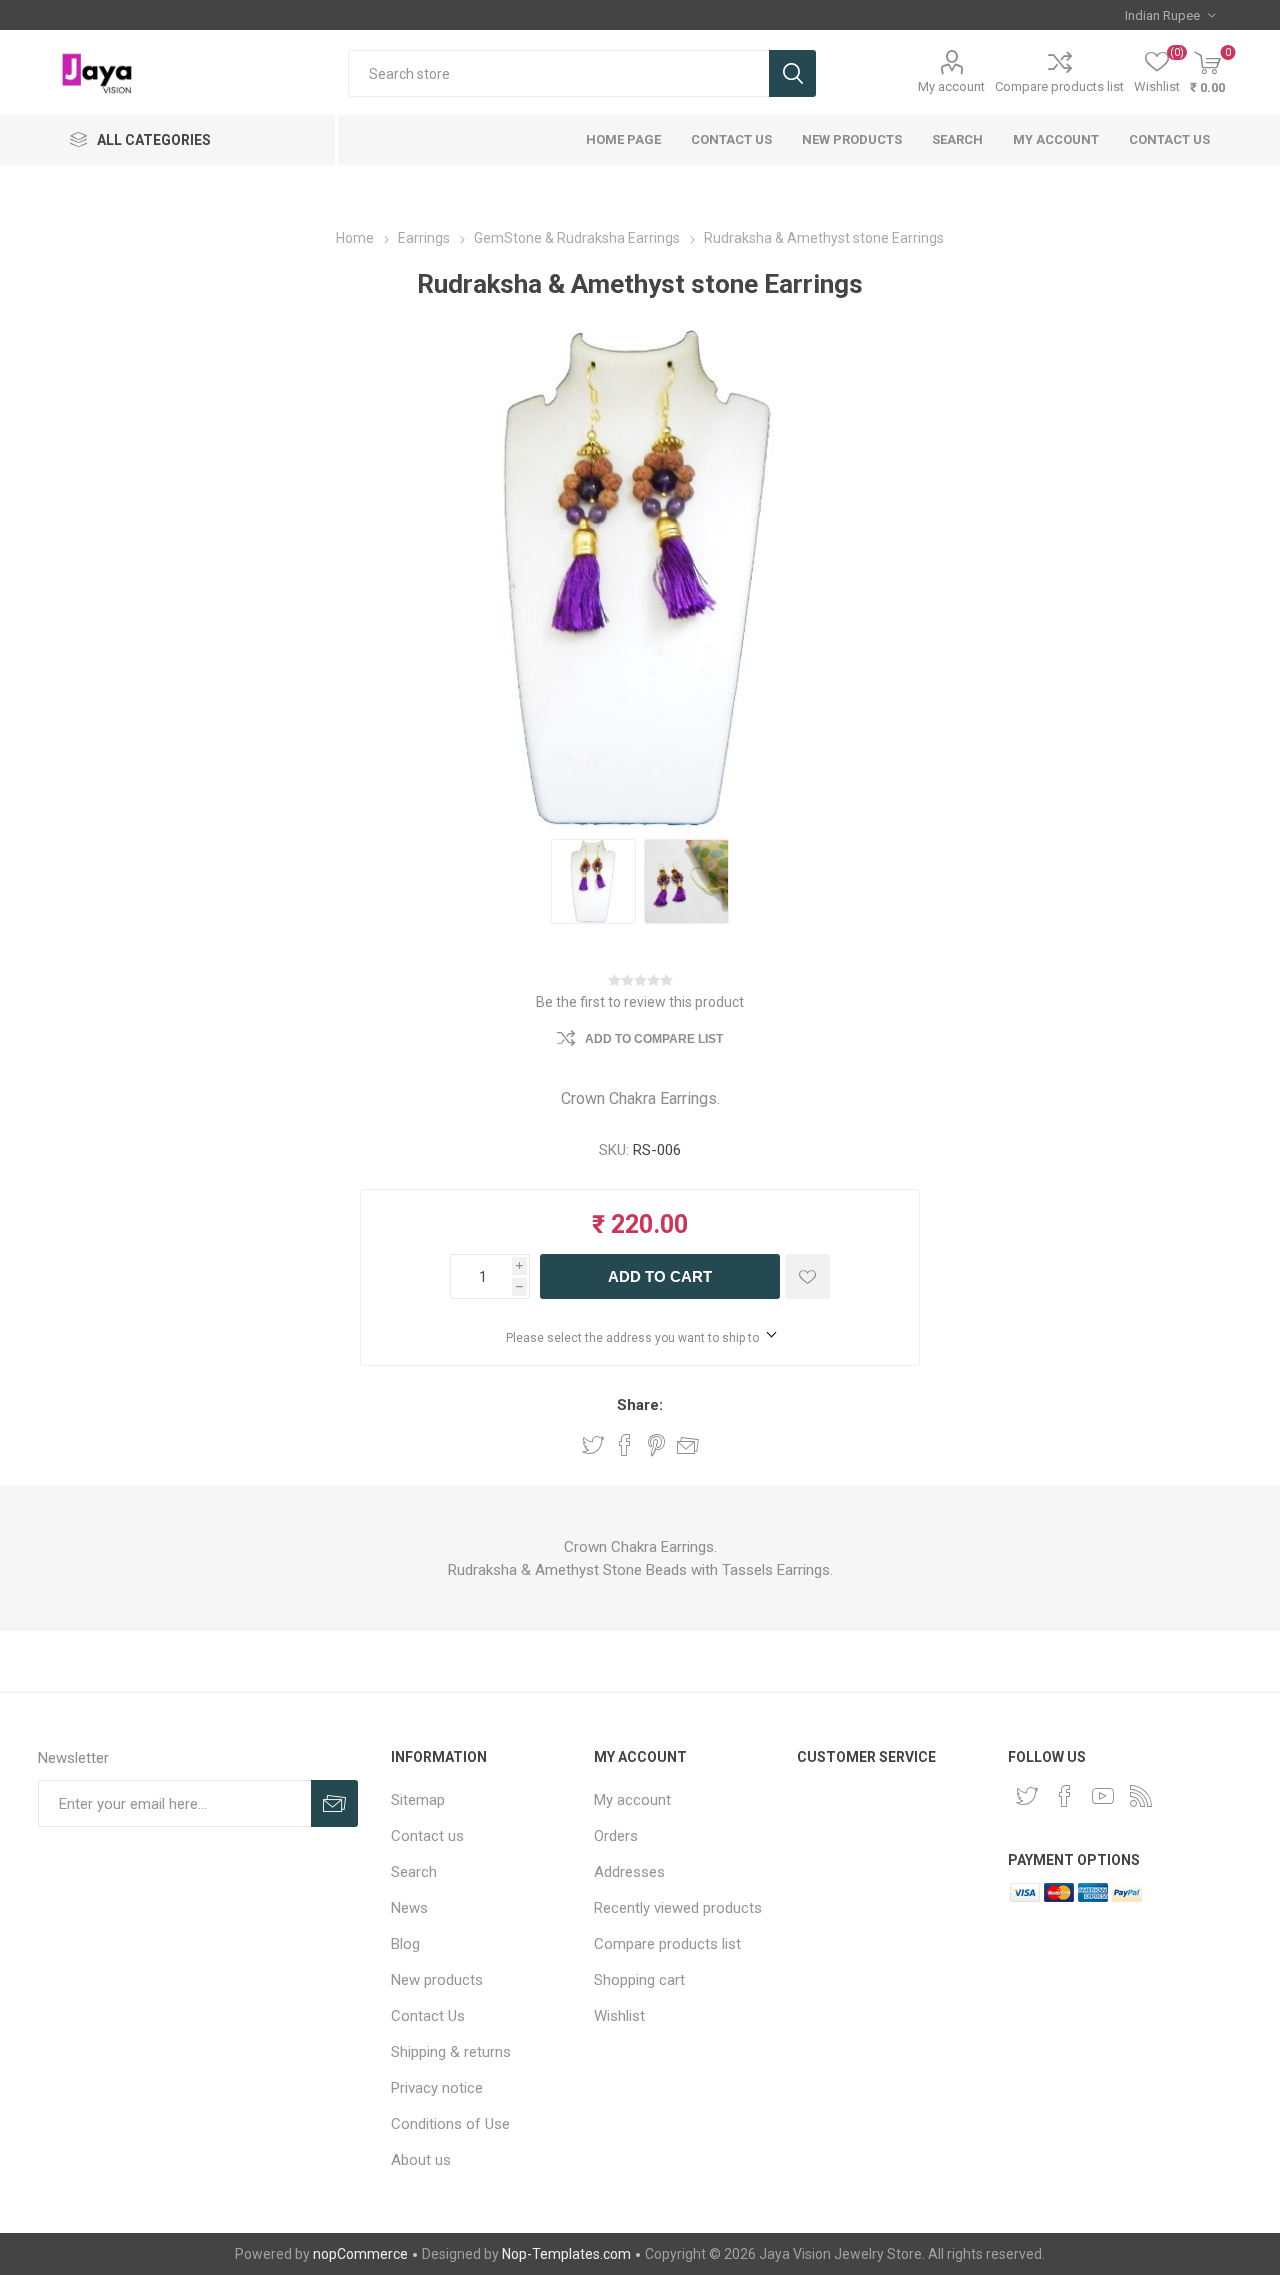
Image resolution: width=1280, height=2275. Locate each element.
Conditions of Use (450, 2124)
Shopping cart (639, 1980)
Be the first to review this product (640, 1002)
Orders (616, 1836)
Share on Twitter (593, 1445)
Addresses (629, 1872)
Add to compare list (654, 1039)
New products (852, 139)
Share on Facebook (625, 1445)
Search (792, 73)
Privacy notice (437, 2088)
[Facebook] (1065, 1796)
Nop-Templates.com (566, 2254)
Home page (623, 139)
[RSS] (1141, 1796)
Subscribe (334, 1803)
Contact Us (731, 139)
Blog (405, 1944)
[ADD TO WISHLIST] (807, 1276)
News (409, 1908)
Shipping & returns (451, 2052)
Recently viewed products (678, 1908)
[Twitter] (1027, 1796)
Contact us (1169, 139)
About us (421, 2160)
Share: (640, 1405)
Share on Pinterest (656, 1445)
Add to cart (660, 1276)
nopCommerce (360, 2254)
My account (951, 86)
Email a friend (688, 1445)
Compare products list (1059, 86)
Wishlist (619, 2016)
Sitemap (418, 1800)
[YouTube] (1103, 1796)
